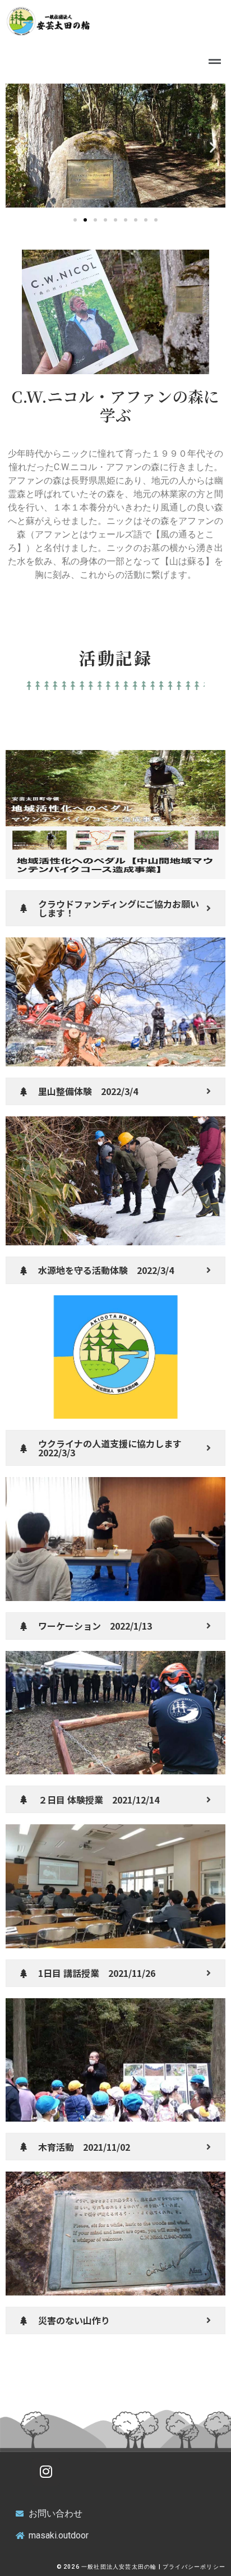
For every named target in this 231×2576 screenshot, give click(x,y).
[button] (75, 220)
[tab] (115, 908)
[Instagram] (46, 2472)
